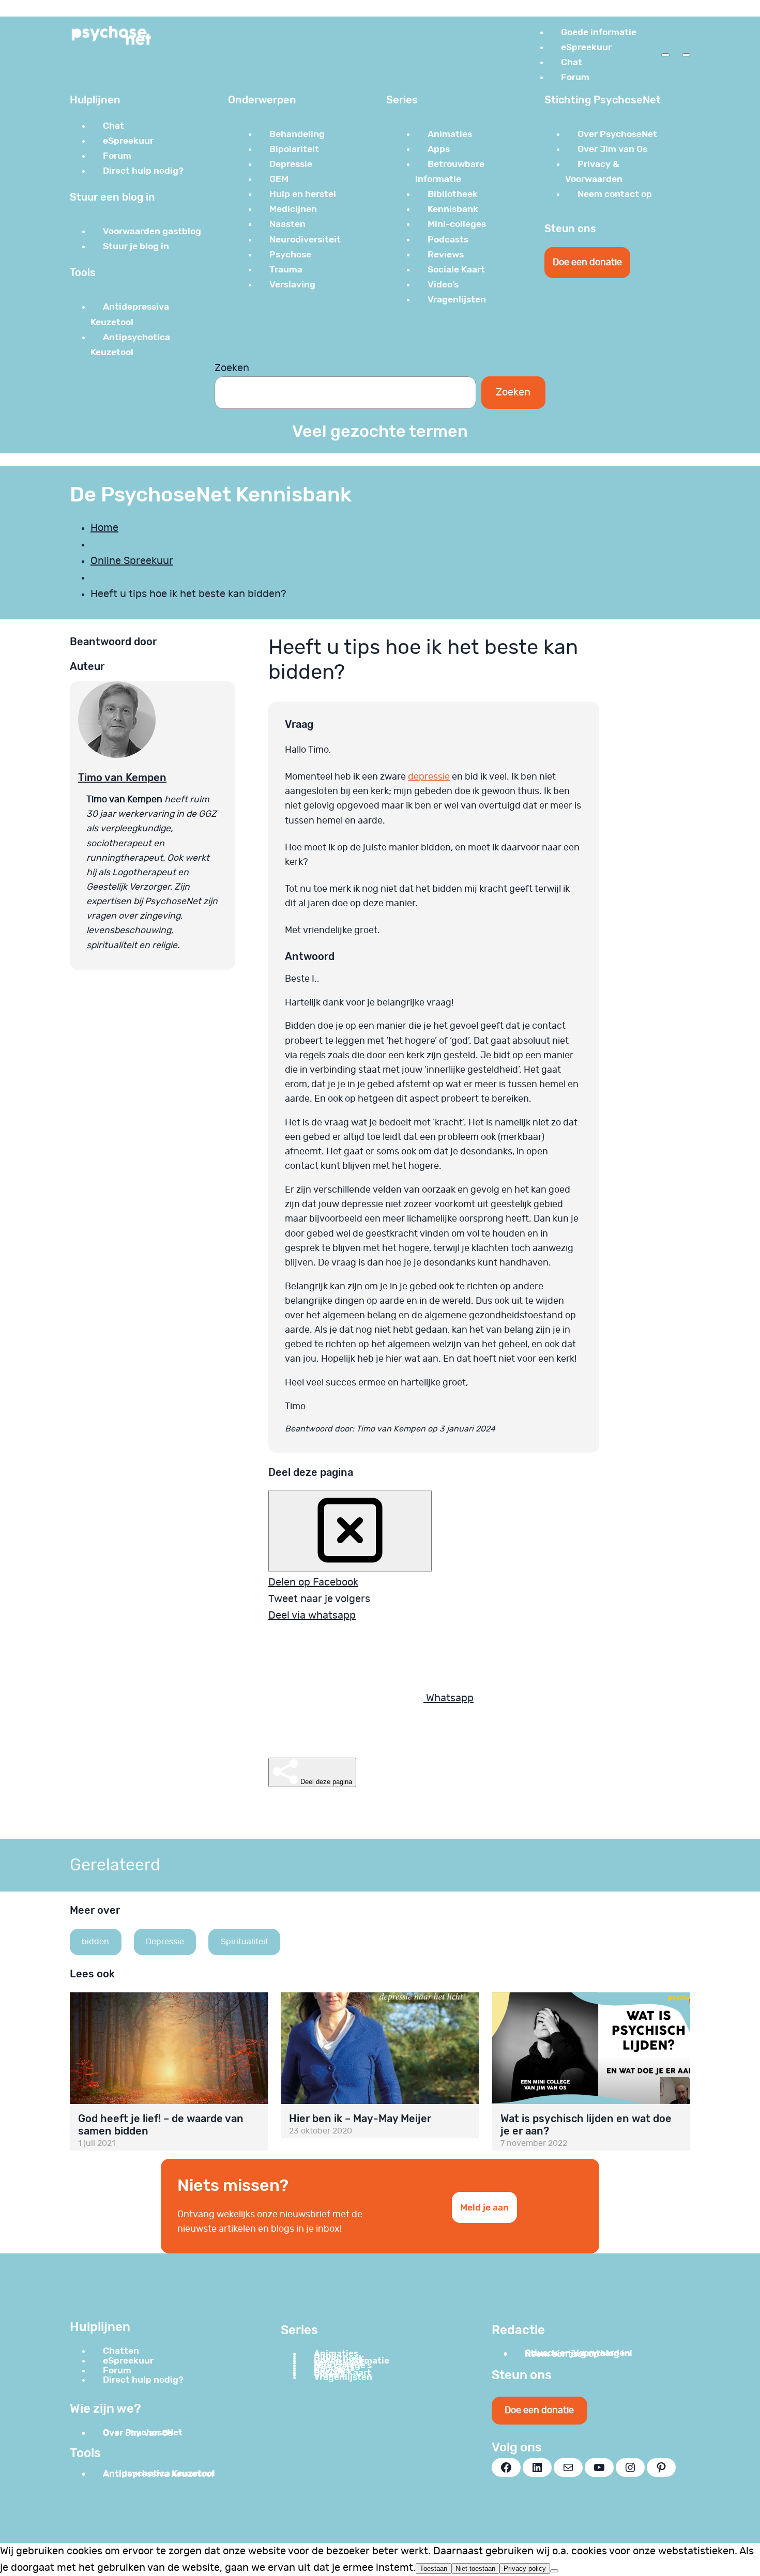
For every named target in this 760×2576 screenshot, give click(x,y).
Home (104, 528)
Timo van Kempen (122, 778)
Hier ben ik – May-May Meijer (360, 2118)
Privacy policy (525, 2569)
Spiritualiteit (245, 1942)
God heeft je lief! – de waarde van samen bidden (161, 2125)
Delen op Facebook (313, 1582)
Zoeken (232, 368)
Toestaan (434, 2569)
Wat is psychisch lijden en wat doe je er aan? (586, 2125)
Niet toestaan (475, 2569)
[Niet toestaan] (554, 2571)
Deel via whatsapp (312, 1615)
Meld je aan (484, 2207)
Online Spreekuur (132, 561)
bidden (95, 1942)
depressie (429, 777)
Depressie (165, 1942)
